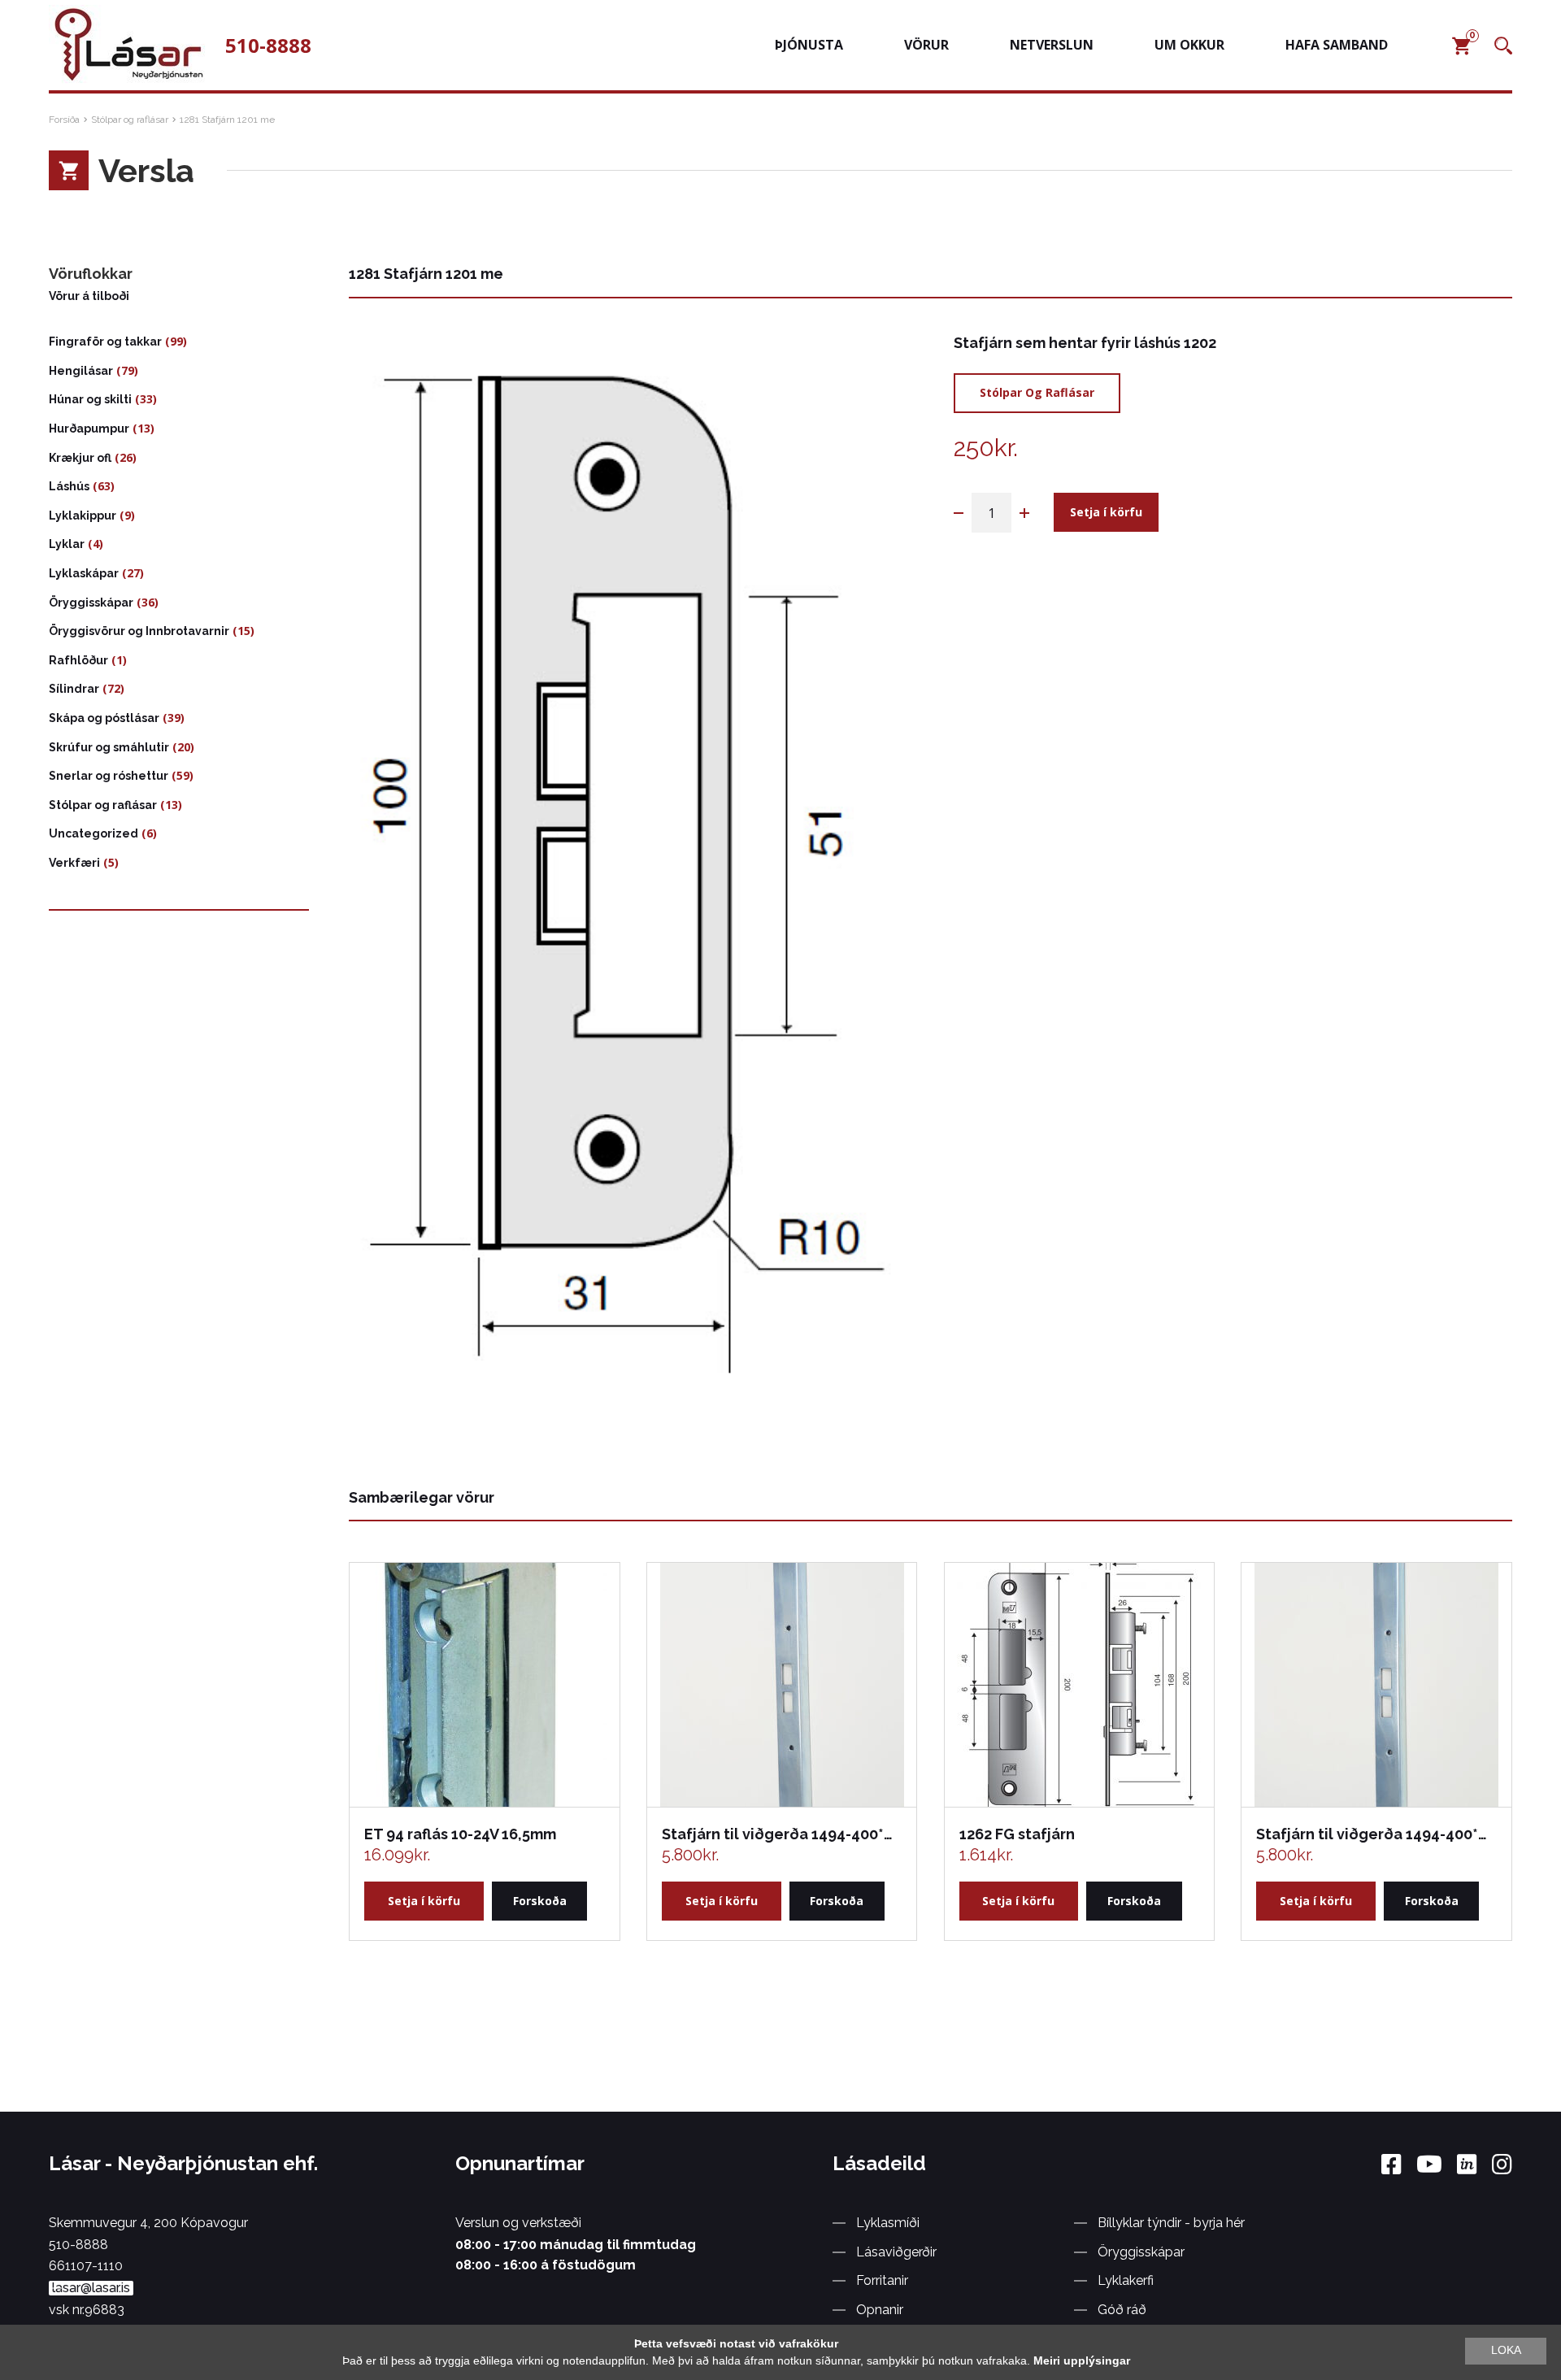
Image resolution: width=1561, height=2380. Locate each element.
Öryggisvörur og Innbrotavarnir (139, 631)
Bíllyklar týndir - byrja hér (1171, 2223)
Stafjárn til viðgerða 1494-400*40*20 (1375, 1834)
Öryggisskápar (91, 603)
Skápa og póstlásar (104, 718)
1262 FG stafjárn (1017, 1834)
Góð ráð (1122, 2310)
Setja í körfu (1106, 512)
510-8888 (268, 46)
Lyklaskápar (84, 573)
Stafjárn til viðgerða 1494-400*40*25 (781, 1834)
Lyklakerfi (1126, 2280)
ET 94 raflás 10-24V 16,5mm (460, 1834)
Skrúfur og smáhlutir (109, 747)
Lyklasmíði (888, 2223)
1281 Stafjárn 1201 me (227, 120)
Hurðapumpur (89, 429)
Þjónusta (809, 45)
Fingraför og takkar (105, 342)
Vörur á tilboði (89, 296)
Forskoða (540, 1901)
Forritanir (882, 2280)
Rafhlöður (78, 660)
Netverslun (1052, 45)
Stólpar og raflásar (130, 120)
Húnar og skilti (90, 399)
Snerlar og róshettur (109, 776)
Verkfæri (74, 863)
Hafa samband (1337, 45)
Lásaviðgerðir (896, 2252)
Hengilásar (81, 371)
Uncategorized (93, 833)
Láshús (69, 486)
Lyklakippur (83, 516)
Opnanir (880, 2310)
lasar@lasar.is (91, 2288)
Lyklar (67, 544)
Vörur (926, 45)
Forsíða (64, 120)
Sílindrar (74, 689)
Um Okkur (1189, 45)
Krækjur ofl (80, 458)
